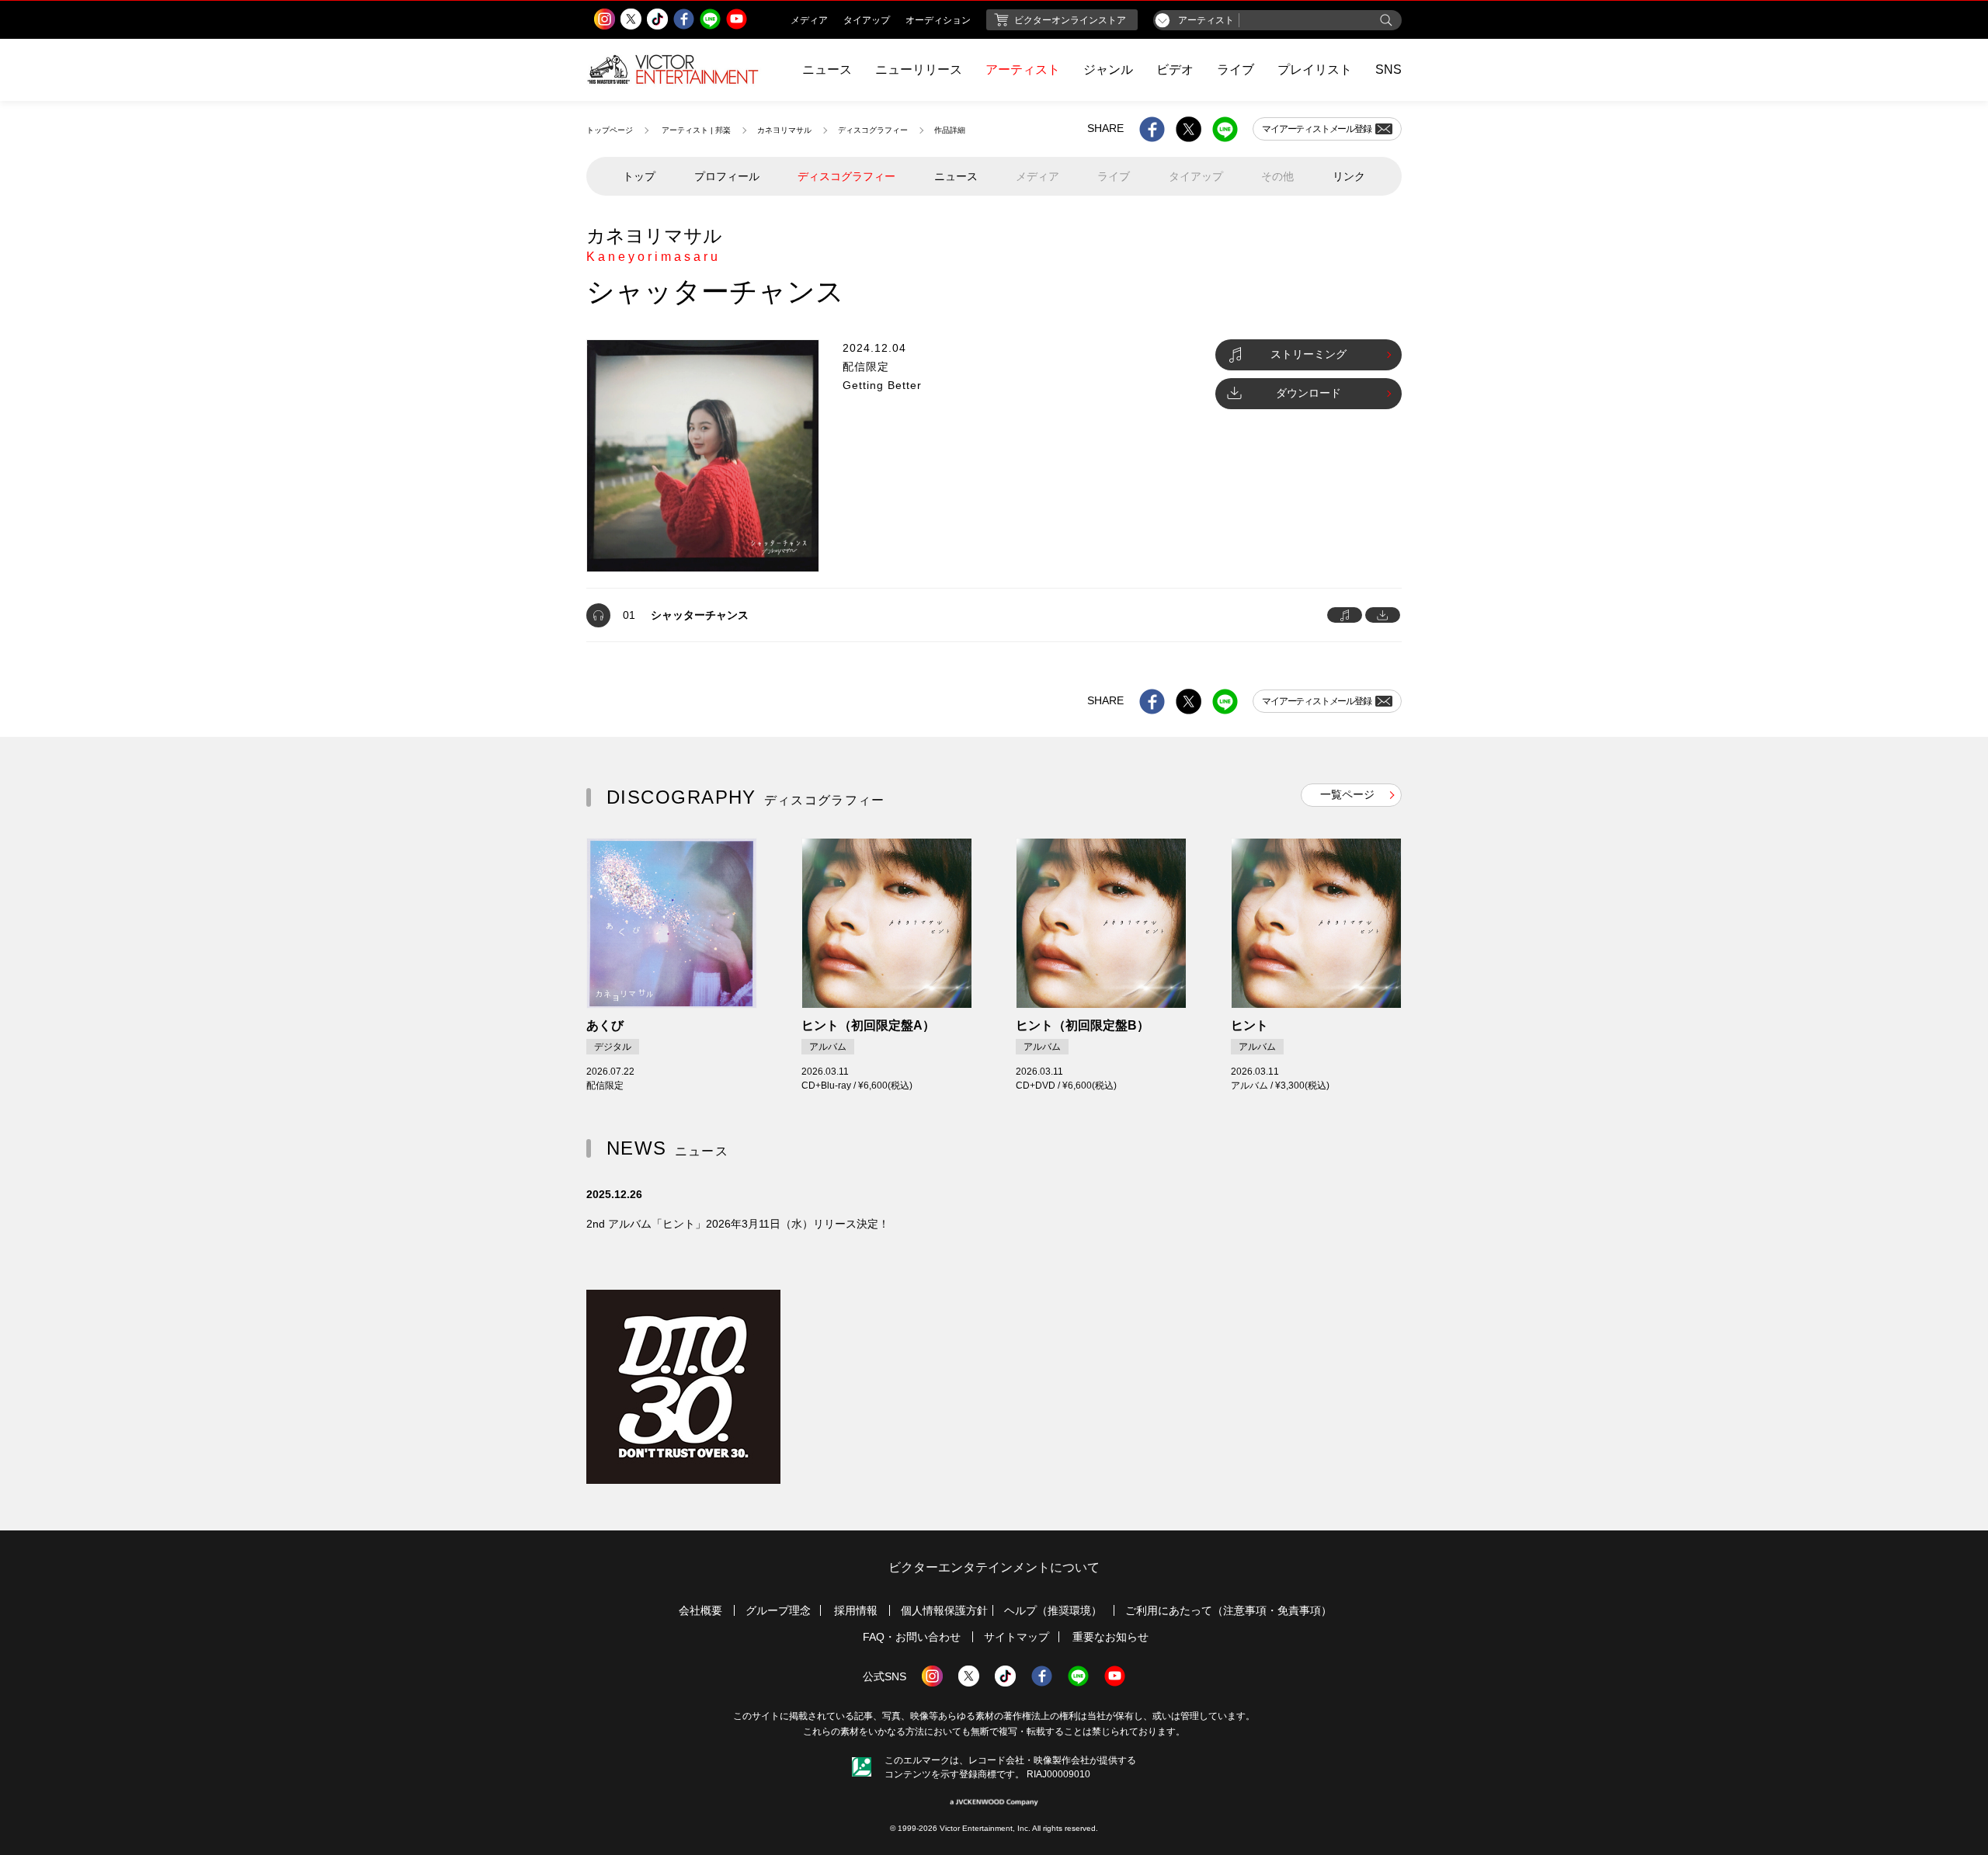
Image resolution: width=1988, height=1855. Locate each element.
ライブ (1236, 69)
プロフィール (727, 176)
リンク (1349, 176)
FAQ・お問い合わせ (912, 1637)
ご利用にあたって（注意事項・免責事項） (1229, 1610)
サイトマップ (1017, 1637)
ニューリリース (919, 69)
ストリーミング (1309, 354)
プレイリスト (1315, 69)
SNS (1388, 69)
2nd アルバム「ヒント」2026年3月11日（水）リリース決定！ (738, 1224)
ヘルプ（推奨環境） (1053, 1610)
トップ (639, 176)
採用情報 (856, 1610)
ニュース (827, 69)
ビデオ (1175, 69)
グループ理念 (778, 1610)
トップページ (610, 130)
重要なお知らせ (1110, 1637)
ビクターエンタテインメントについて (994, 1567)
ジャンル (1108, 69)
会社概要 (700, 1610)
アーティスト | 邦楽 (696, 130)
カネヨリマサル (784, 130)
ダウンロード (1309, 393)
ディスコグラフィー (873, 130)
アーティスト (1023, 69)
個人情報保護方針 (944, 1610)
